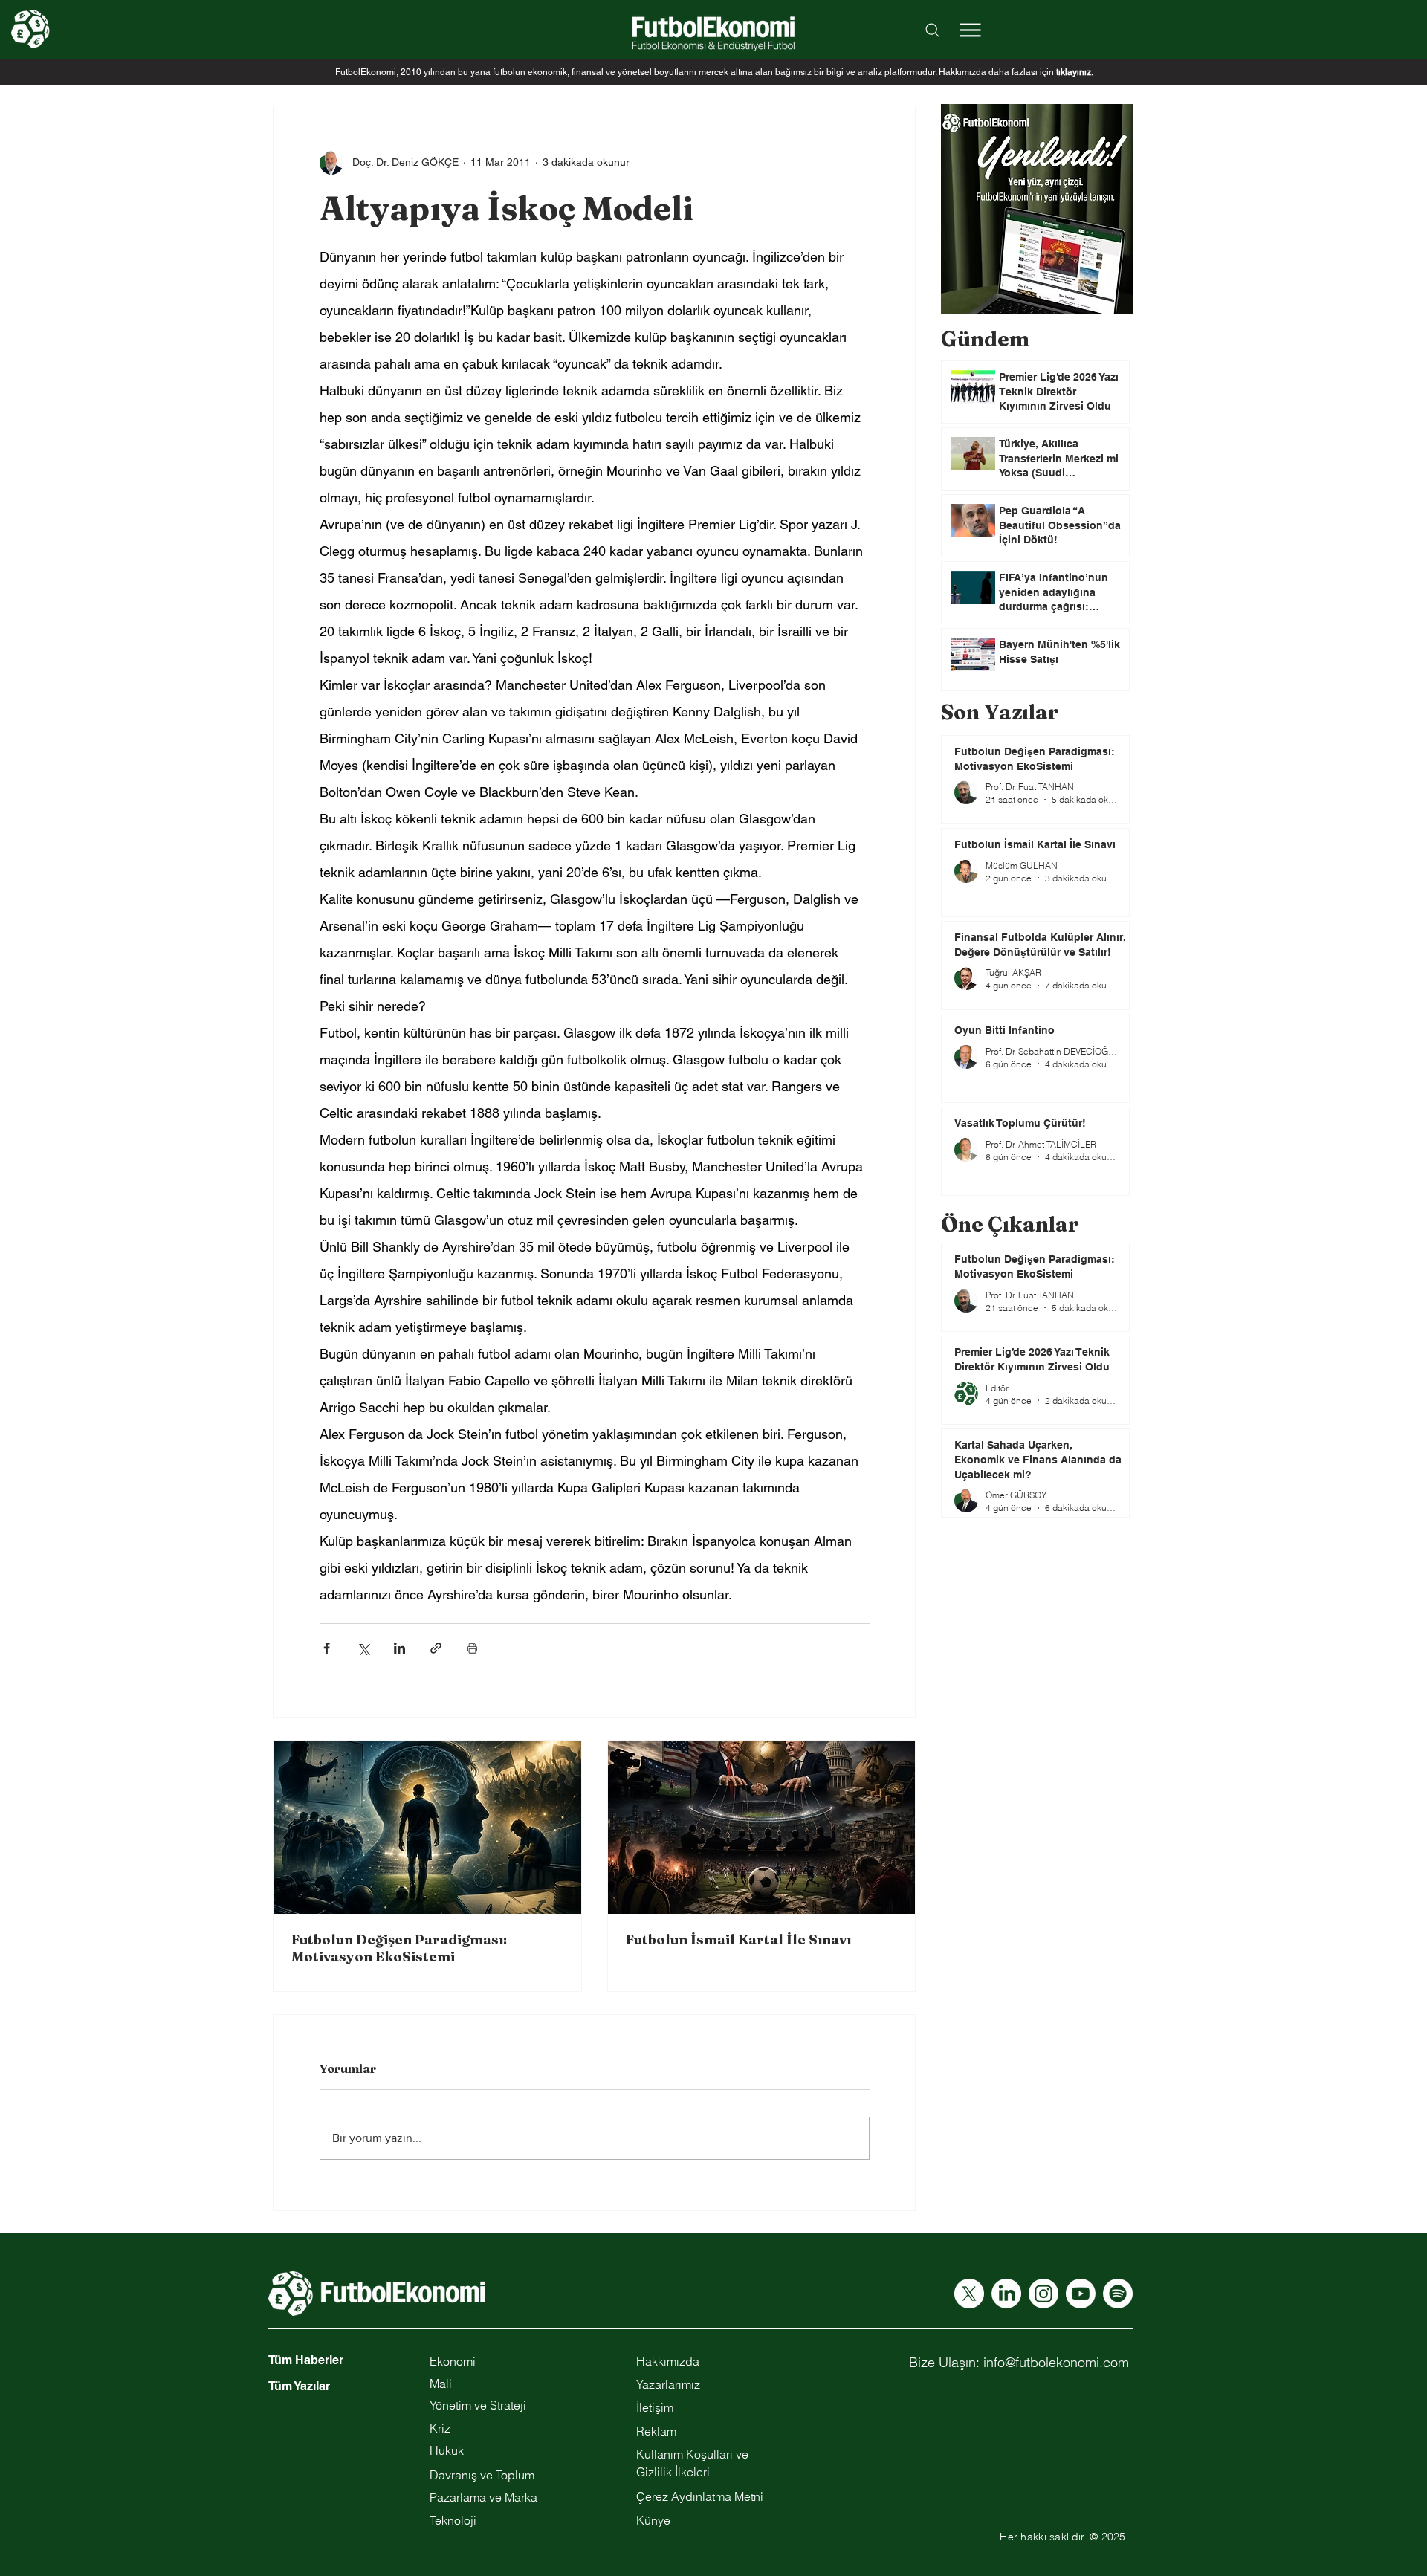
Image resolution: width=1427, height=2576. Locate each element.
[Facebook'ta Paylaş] (327, 1648)
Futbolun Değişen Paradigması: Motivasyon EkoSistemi (399, 1948)
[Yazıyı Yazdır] (472, 1648)
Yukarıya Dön (23, 2511)
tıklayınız (1074, 72)
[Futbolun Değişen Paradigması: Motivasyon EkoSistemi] (427, 1827)
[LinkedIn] (1006, 2294)
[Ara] (933, 30)
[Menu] (970, 30)
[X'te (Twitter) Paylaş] (363, 1648)
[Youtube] (1081, 2294)
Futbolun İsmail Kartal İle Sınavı (738, 1939)
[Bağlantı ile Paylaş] (436, 1648)
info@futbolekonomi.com (1056, 2362)
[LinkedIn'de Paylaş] (399, 1648)
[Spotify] (1118, 2294)
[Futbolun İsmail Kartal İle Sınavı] (762, 1827)
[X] (969, 2294)
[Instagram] (1043, 2294)
